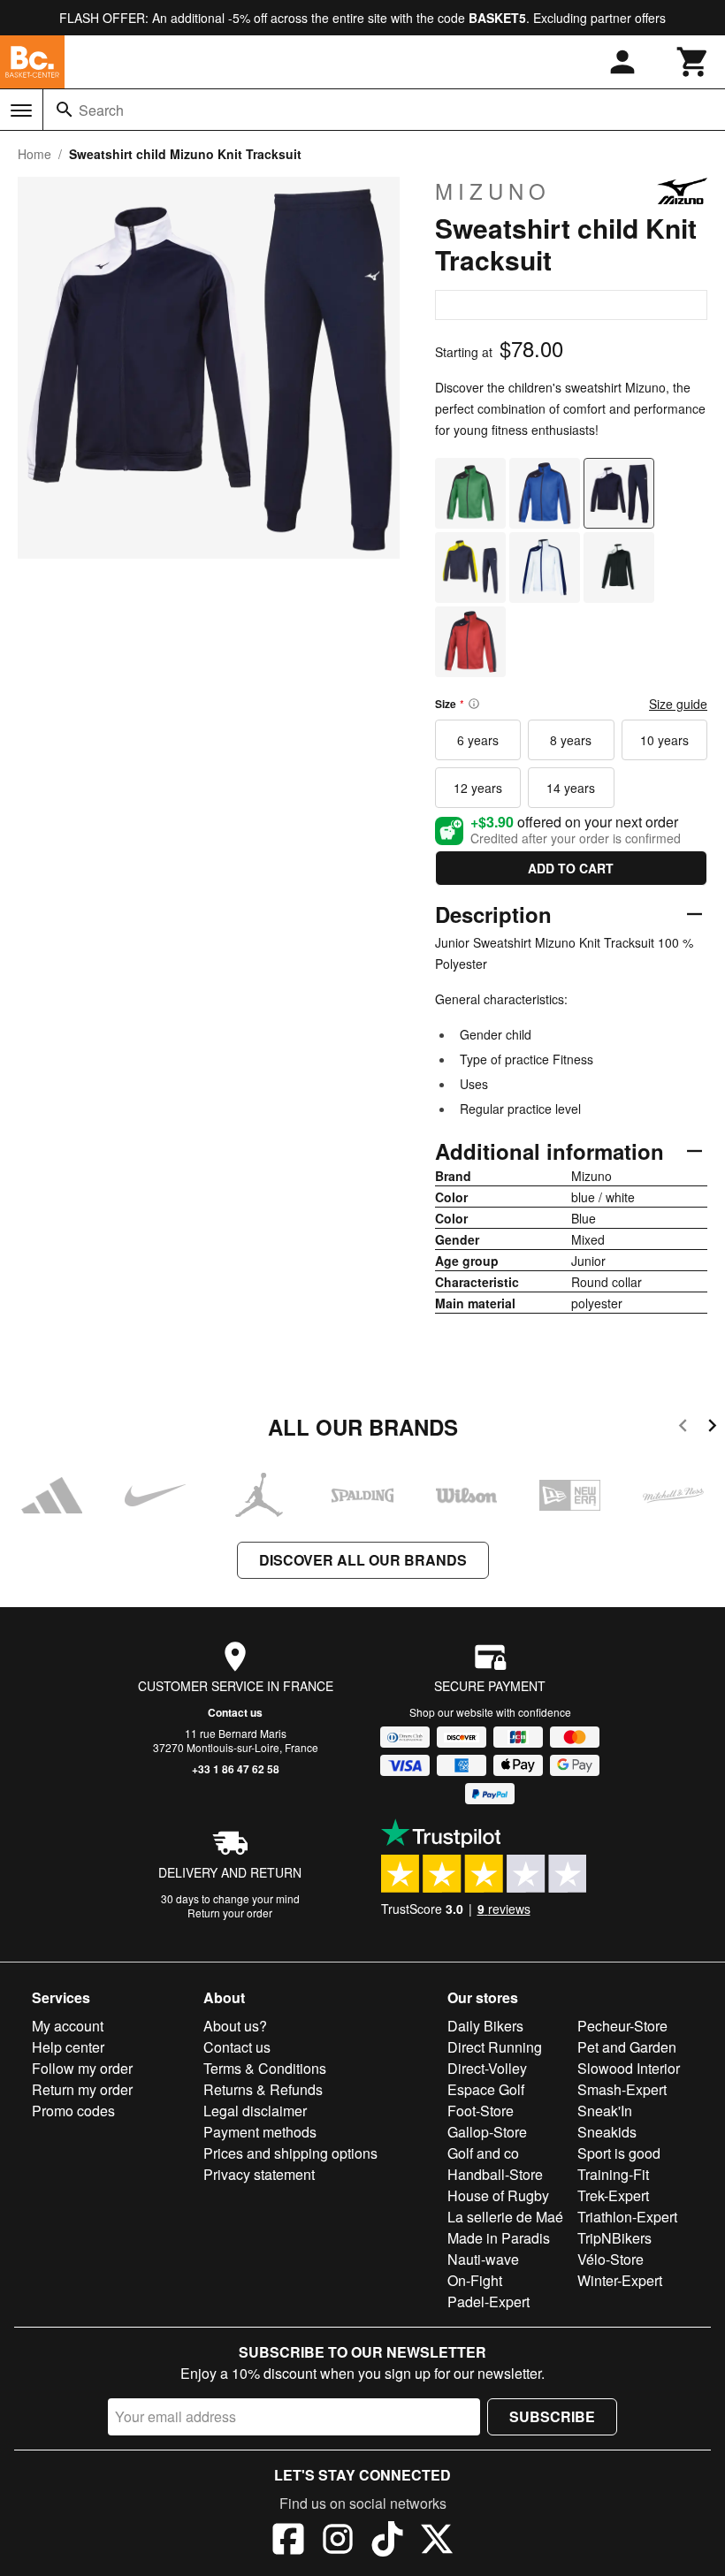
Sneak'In (605, 2111)
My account (68, 2026)
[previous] (683, 1428)
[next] (712, 1428)
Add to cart (571, 868)
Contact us (235, 1712)
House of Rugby (498, 2195)
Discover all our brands (363, 1560)
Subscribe (552, 2416)
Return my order (82, 2089)
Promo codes (73, 2111)
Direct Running (495, 2047)
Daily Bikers (485, 2026)
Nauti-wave (483, 2259)
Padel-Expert (488, 2302)
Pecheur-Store (622, 2026)
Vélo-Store (611, 2259)
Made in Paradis (499, 2238)
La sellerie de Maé (505, 2217)
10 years (664, 740)
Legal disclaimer (255, 2111)
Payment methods (260, 2132)
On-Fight (475, 2280)
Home (34, 154)
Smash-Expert (622, 2089)
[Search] (65, 110)
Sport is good (619, 2153)
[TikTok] (387, 2542)
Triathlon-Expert (627, 2217)
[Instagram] (338, 2542)
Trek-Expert (613, 2195)
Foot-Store (481, 2111)
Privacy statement (259, 2174)
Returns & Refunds (263, 2089)
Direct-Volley (487, 2068)
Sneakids (607, 2132)
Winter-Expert (620, 2280)
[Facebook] (288, 2542)
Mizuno (493, 191)
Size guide (678, 704)
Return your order (230, 1913)
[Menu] (21, 111)
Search (101, 110)
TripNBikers (614, 2238)
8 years (571, 740)
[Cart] (693, 62)
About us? (235, 2026)
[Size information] (474, 704)
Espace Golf (486, 2089)
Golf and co (483, 2153)
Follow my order (82, 2068)
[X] (437, 2542)
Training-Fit (613, 2174)
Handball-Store (495, 2174)
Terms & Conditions (265, 2068)
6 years (478, 740)
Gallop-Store (487, 2132)
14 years (571, 788)
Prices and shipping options (290, 2153)
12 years (478, 788)
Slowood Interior (629, 2068)
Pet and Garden (627, 2047)
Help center (68, 2047)
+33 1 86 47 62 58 (236, 1769)
